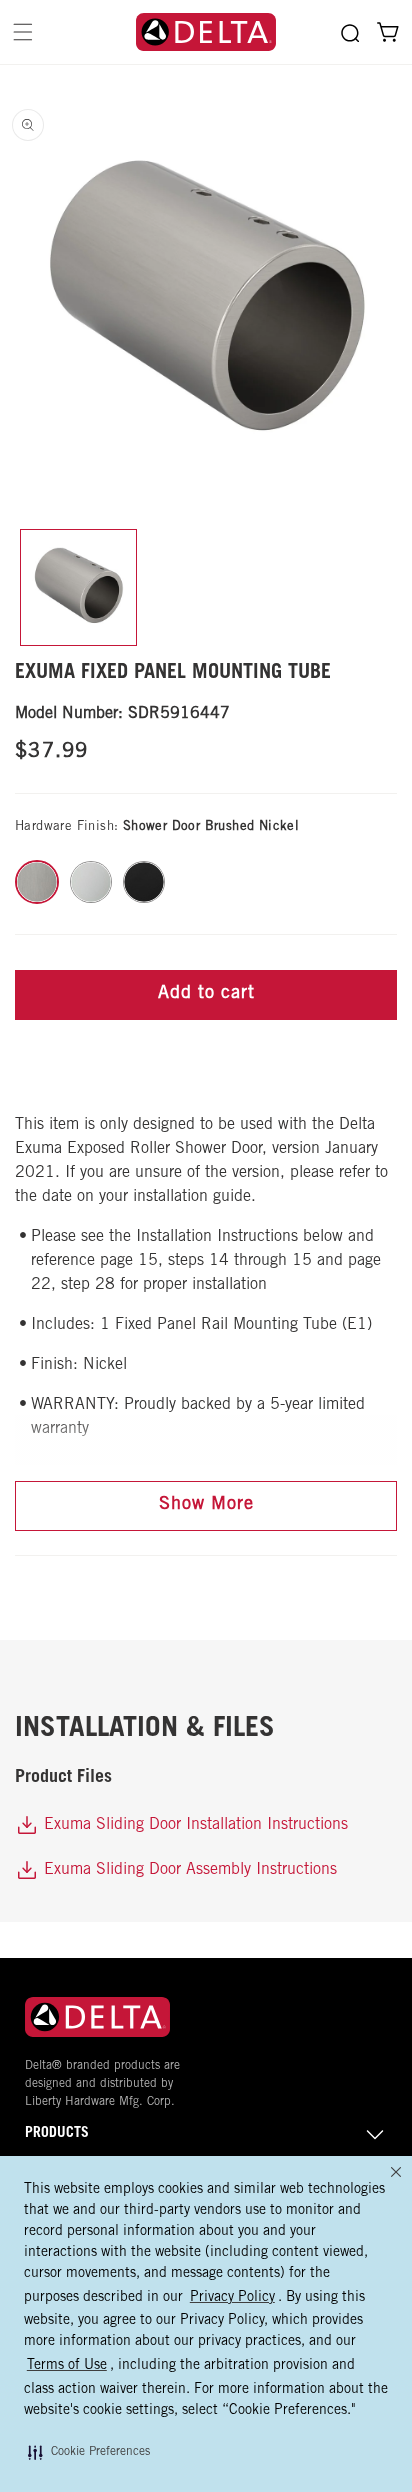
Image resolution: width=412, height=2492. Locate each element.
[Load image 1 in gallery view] (78, 587)
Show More (206, 1505)
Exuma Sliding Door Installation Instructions (193, 1825)
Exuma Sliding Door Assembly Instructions (188, 1870)
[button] (89, 2452)
